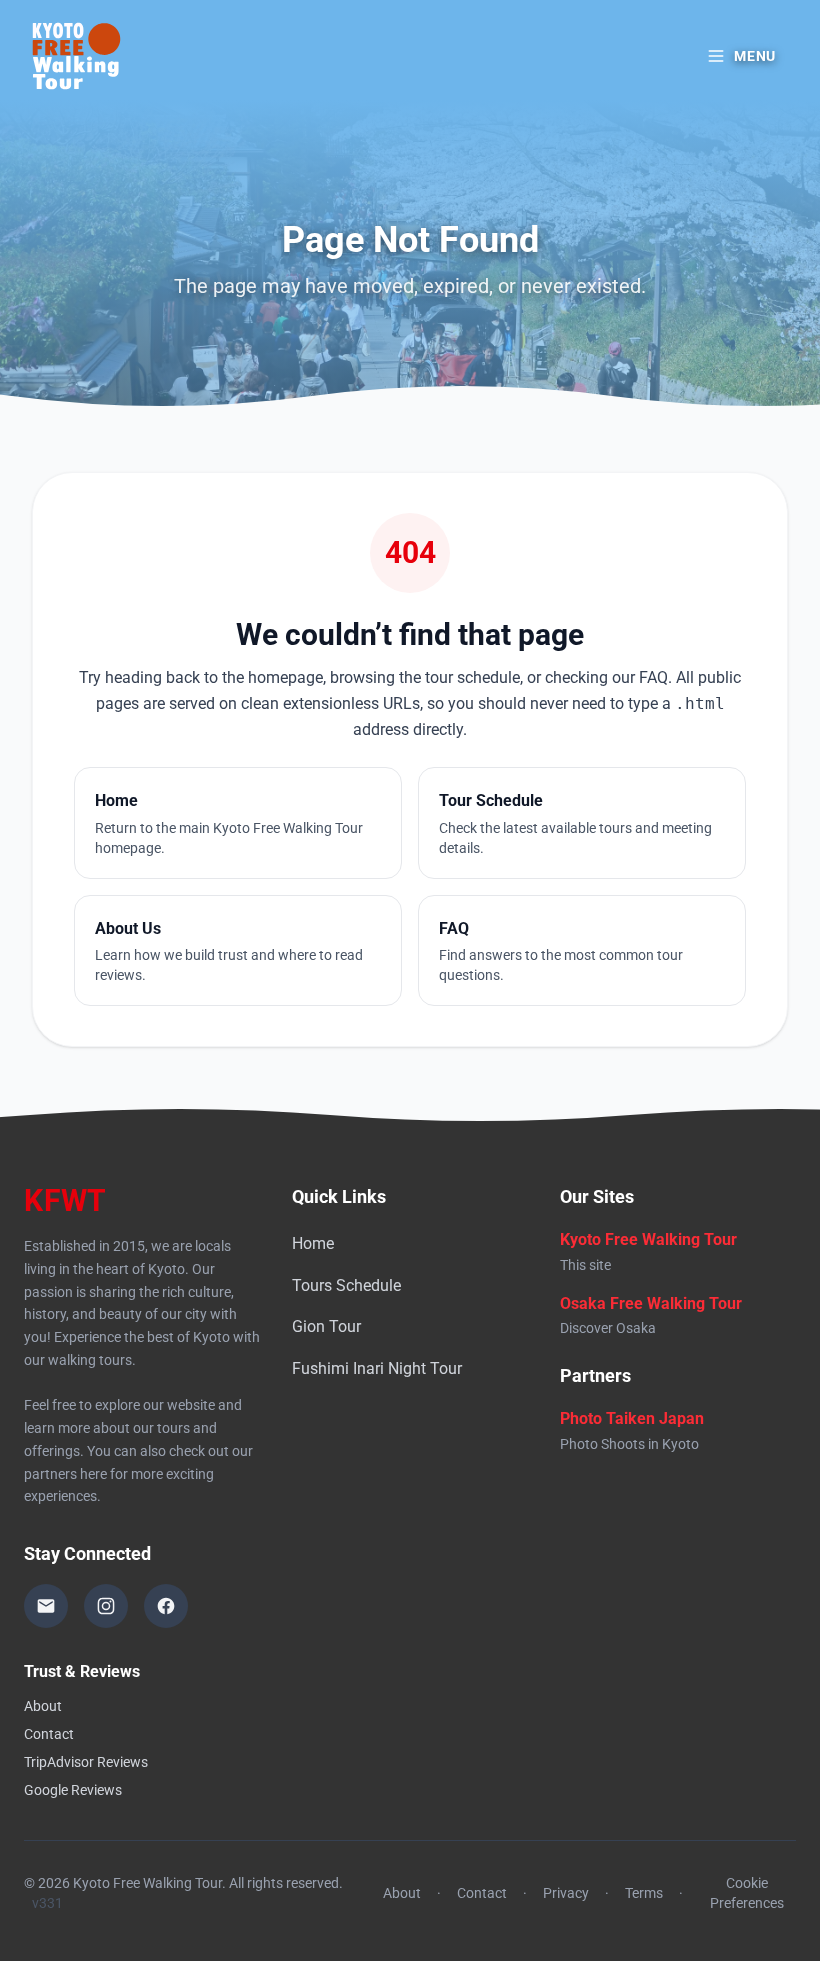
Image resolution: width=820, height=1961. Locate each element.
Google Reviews (73, 1790)
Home (313, 1243)
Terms (644, 1893)
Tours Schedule (346, 1285)
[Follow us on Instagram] (106, 1606)
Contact (49, 1734)
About (43, 1706)
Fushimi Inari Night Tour (377, 1368)
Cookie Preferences (747, 1893)
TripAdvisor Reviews (86, 1762)
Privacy (566, 1893)
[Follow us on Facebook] (166, 1606)
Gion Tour (326, 1326)
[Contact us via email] (46, 1606)
